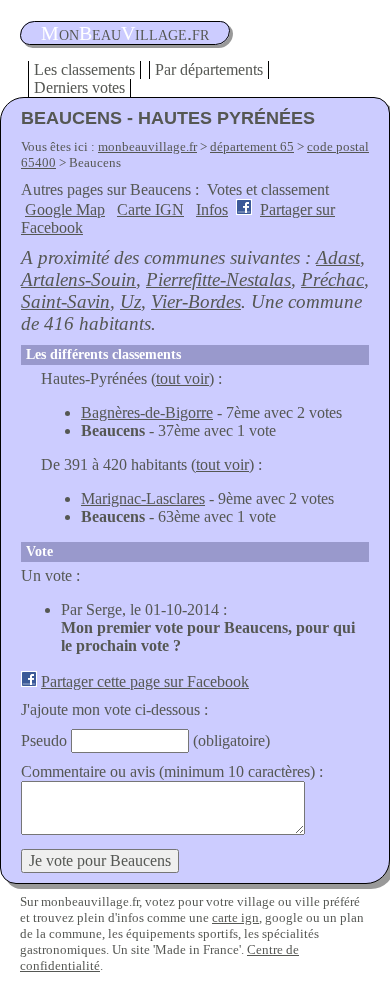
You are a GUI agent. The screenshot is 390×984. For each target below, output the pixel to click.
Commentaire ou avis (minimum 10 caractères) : (172, 771)
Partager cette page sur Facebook (145, 681)
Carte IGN (150, 209)
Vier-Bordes (196, 301)
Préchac (332, 279)
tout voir (182, 378)
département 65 (252, 146)
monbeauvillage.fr (147, 146)
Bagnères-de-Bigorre (147, 412)
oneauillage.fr (125, 33)
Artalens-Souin (78, 279)
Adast (338, 257)
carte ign (235, 917)
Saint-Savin (65, 301)
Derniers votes (79, 87)
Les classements (84, 69)
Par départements (209, 69)
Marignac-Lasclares (143, 498)
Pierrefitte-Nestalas (218, 279)
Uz (130, 301)
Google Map (65, 209)
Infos (212, 209)
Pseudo (44, 740)
